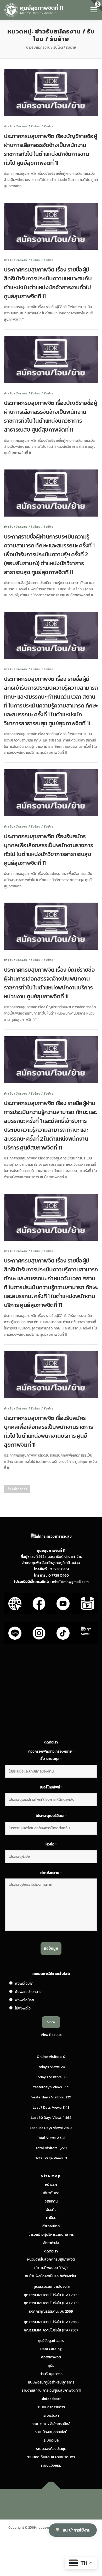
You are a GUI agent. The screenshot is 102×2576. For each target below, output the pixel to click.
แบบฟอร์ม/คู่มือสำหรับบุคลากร (51, 2382)
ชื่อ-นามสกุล (51, 1759)
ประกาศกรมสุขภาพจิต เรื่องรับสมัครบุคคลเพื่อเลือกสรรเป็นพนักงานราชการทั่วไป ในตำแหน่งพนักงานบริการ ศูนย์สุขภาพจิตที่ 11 (49, 1431)
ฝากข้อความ (51, 1873)
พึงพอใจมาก (24, 1983)
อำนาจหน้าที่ (51, 2226)
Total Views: (47, 2138)
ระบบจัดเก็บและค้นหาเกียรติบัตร (51, 2457)
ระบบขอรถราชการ (51, 2407)
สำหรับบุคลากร (51, 2374)
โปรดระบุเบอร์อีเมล (51, 1816)
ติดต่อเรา (51, 2251)
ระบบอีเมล (51, 2440)
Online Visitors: (50, 2057)
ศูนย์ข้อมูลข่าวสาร (51, 2341)
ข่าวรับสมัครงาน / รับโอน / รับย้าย (29, 126)
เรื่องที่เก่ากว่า (17, 1489)
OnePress (73, 2501)
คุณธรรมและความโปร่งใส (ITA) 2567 (51, 2330)
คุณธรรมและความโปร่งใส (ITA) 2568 (51, 2322)
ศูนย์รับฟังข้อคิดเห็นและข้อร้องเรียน (51, 2276)
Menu (93, 10)
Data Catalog (51, 2349)
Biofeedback (51, 2399)
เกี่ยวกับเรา (51, 2193)
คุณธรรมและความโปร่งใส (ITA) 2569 (51, 2295)
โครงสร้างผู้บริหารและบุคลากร (51, 2235)
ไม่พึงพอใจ (23, 2008)
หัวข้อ (51, 1844)
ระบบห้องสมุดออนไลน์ (51, 2432)
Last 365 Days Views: (47, 2128)
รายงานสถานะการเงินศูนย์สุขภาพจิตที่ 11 (51, 2390)
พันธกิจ (51, 2210)
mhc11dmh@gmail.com (70, 1582)
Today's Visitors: (50, 2077)
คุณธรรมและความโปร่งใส (51, 2287)
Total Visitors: (47, 2148)
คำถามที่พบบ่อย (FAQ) (51, 2268)
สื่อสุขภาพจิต (51, 2357)
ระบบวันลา (51, 2416)
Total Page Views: (50, 2158)
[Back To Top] (51, 2489)
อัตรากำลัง (51, 2243)
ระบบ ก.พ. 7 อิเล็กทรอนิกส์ (51, 2424)
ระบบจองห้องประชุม (51, 2449)
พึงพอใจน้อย (24, 2000)
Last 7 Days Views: (48, 2107)
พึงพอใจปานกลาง (28, 1992)
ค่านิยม (51, 2218)
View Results (51, 2035)
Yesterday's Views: (48, 2087)
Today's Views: (49, 2067)
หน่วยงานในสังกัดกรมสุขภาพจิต (51, 2259)
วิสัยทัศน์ (51, 2201)
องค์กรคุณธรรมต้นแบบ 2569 (51, 2311)
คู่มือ (51, 2366)
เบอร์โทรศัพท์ (51, 1787)
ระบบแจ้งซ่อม (51, 2465)
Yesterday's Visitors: (48, 2097)
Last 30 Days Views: (47, 2118)
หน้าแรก (51, 2185)
